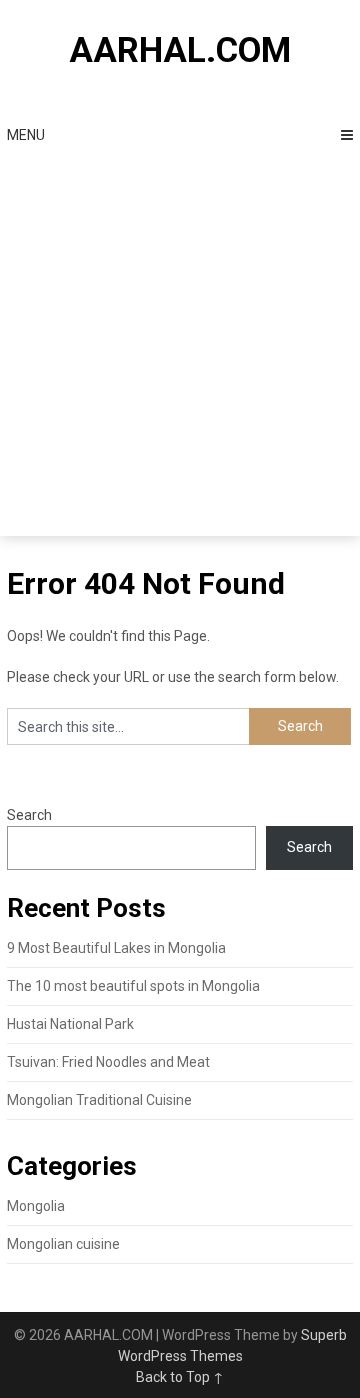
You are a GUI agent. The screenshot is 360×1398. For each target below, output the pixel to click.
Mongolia (36, 1206)
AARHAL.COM (180, 50)
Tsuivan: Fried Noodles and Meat (108, 1062)
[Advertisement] (180, 346)
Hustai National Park (70, 1024)
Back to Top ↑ (180, 1377)
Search (29, 815)
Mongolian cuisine (63, 1244)
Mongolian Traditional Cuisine (99, 1100)
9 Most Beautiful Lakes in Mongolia (116, 948)
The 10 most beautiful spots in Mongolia (133, 986)
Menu (26, 135)
